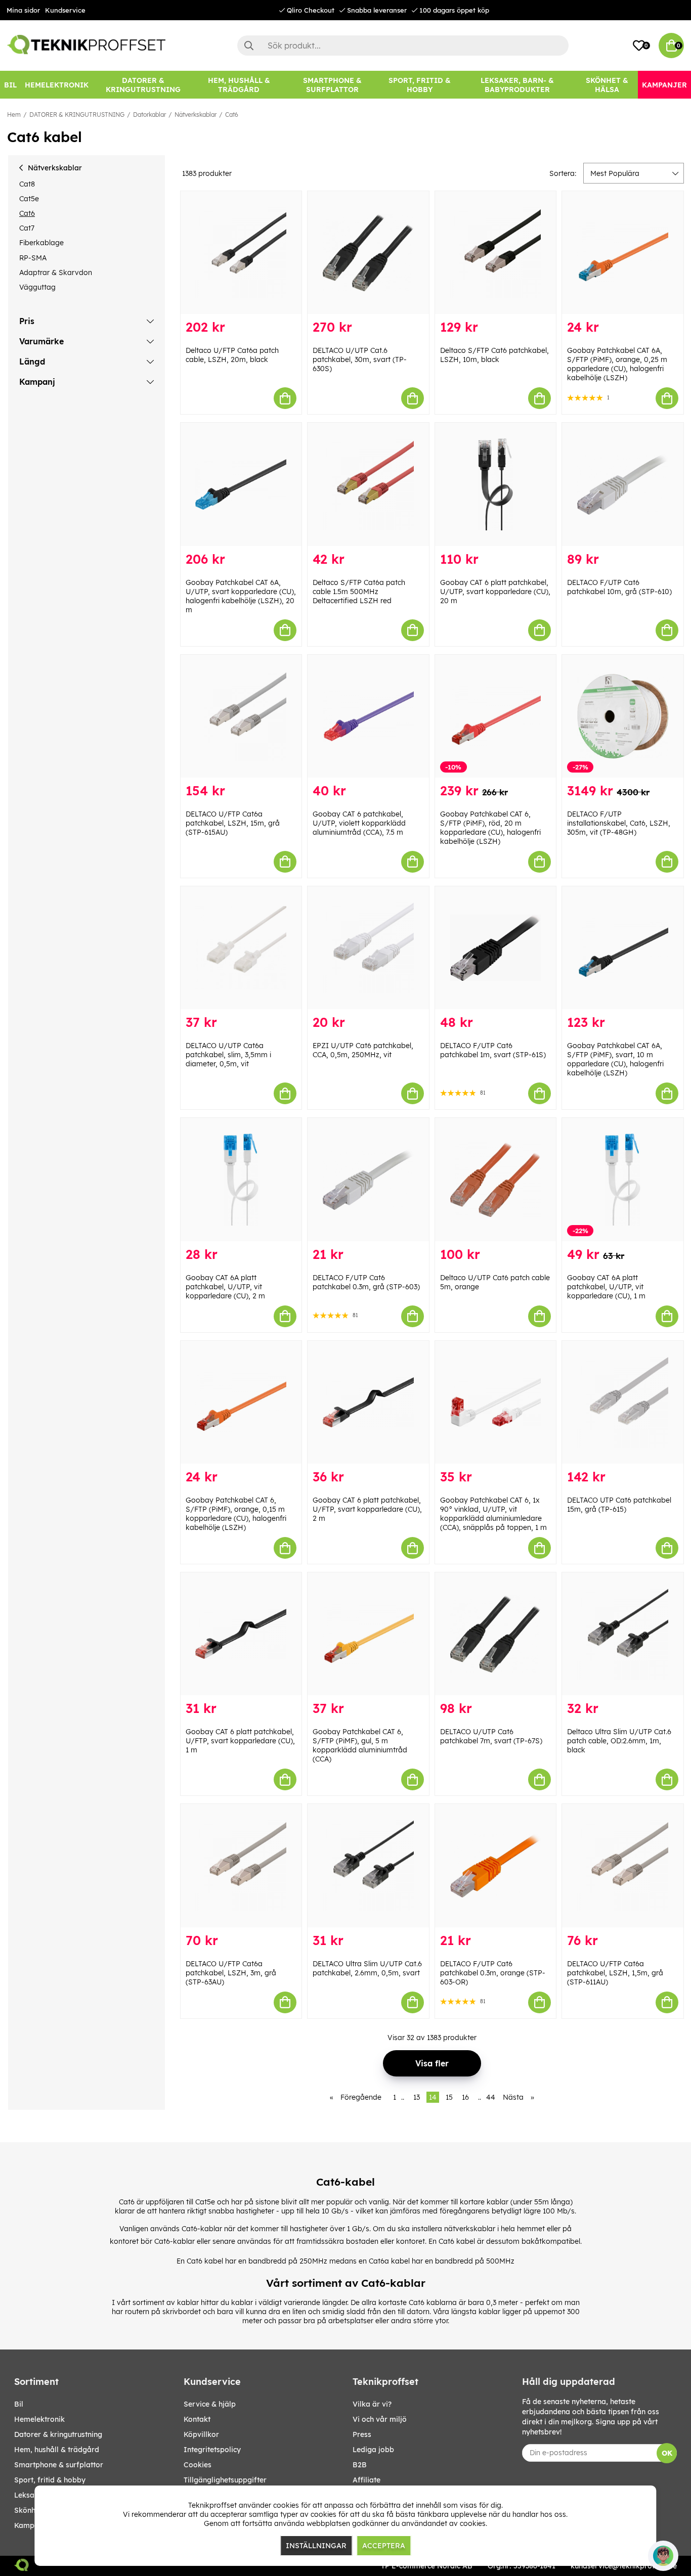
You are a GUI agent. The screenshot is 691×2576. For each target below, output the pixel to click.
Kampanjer (33, 2525)
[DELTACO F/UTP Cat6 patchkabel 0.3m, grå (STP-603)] (368, 1179)
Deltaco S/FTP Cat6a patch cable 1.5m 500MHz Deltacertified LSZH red (359, 592)
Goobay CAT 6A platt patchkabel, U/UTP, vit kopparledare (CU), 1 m (606, 1287)
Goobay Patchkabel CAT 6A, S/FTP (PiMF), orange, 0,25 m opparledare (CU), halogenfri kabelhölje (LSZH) (617, 364)
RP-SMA (33, 258)
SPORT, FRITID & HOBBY (50, 2480)
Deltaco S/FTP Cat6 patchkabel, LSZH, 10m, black (494, 355)
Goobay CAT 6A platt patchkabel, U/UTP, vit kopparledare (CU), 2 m (225, 1287)
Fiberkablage (41, 243)
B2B (360, 2465)
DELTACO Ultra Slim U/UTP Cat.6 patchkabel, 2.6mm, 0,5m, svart (367, 1968)
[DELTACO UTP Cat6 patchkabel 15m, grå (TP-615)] (623, 1402)
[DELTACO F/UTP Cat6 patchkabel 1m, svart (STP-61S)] (496, 948)
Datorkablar (149, 115)
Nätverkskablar (196, 115)
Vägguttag (37, 287)
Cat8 (27, 184)
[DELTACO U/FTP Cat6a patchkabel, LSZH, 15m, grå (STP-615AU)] (241, 716)
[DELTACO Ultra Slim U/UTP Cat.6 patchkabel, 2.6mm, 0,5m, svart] (368, 1865)
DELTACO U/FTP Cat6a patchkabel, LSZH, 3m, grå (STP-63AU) (231, 1973)
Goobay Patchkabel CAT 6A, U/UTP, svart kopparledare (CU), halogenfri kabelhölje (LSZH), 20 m (241, 596)
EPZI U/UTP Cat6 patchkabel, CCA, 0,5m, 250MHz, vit (363, 1050)
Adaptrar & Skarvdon (56, 273)
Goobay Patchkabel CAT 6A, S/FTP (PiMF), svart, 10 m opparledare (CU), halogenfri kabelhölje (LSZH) (615, 1059)
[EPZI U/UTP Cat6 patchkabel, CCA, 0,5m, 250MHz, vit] (368, 948)
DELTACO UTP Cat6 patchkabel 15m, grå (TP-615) (619, 1505)
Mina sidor (23, 10)
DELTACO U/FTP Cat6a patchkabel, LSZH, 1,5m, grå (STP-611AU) (615, 1973)
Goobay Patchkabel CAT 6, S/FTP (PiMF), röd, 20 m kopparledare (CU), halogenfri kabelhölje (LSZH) (490, 828)
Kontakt (197, 2419)
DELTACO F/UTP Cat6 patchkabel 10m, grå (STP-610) (619, 587)
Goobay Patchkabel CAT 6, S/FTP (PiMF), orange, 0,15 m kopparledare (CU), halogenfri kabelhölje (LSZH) (236, 1514)
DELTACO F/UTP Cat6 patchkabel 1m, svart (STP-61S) (493, 1050)
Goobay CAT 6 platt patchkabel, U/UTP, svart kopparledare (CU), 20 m (495, 592)
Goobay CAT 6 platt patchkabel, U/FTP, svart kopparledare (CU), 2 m (367, 1509)
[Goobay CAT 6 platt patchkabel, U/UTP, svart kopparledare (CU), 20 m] (496, 484)
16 (465, 2097)
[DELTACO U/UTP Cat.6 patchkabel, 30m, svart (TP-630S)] (368, 253)
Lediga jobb (373, 2450)
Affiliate (366, 2480)
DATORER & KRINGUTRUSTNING (77, 115)
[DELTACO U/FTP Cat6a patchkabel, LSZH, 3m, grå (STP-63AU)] (241, 1865)
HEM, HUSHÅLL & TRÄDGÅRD (57, 2450)
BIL (19, 2404)
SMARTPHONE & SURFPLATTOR (59, 2465)
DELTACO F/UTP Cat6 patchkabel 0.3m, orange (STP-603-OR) (493, 1973)
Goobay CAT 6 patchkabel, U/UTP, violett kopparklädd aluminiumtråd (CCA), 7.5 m (359, 823)
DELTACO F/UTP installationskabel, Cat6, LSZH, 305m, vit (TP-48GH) (619, 823)
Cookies (198, 2465)
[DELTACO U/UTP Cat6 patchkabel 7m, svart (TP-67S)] (496, 1634)
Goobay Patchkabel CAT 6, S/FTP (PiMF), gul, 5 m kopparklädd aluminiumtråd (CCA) (360, 1745)
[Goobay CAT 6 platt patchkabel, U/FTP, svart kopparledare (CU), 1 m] (241, 1634)
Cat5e (29, 199)
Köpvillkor (201, 2434)
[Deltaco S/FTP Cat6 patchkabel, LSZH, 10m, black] (496, 253)
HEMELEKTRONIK (39, 2419)
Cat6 (232, 115)
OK (667, 2453)
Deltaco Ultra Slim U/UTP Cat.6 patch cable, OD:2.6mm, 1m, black (619, 1741)
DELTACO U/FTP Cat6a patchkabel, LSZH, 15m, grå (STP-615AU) (233, 823)
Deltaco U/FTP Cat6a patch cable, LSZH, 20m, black (232, 355)
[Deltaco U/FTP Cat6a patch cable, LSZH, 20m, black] (241, 253)
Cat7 (27, 228)
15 (449, 2097)
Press (362, 2434)
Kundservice (65, 10)
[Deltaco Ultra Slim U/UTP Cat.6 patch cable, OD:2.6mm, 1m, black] (623, 1634)
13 (417, 2097)
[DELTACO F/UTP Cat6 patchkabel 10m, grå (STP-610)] (623, 484)
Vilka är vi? (372, 2404)
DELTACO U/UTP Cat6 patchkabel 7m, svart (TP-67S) (491, 1736)
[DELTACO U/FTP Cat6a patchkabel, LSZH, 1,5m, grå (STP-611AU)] (623, 1865)
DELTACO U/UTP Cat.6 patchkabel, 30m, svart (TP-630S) (360, 359)
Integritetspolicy (212, 2450)
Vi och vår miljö (380, 2419)
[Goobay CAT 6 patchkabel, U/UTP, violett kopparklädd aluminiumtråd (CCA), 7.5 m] (368, 716)
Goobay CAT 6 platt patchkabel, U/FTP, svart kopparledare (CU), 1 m (240, 1741)
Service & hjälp (210, 2404)
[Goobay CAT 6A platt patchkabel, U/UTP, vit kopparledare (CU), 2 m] (241, 1179)
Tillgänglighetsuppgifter (225, 2480)
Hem (14, 115)
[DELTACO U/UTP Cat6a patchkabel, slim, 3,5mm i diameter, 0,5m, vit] (241, 948)
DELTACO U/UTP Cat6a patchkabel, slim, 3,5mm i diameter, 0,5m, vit (228, 1055)
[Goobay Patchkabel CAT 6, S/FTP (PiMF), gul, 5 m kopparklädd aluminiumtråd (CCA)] (368, 1634)
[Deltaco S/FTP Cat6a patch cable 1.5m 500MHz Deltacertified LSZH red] (368, 484)
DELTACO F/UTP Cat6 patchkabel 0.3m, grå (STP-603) (366, 1282)
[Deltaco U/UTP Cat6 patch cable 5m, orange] (496, 1179)
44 (491, 2097)
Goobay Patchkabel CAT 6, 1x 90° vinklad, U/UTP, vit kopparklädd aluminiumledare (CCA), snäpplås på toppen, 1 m (493, 1514)
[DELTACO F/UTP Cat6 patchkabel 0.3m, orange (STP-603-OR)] (496, 1865)
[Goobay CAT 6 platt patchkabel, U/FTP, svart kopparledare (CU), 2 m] (368, 1402)
